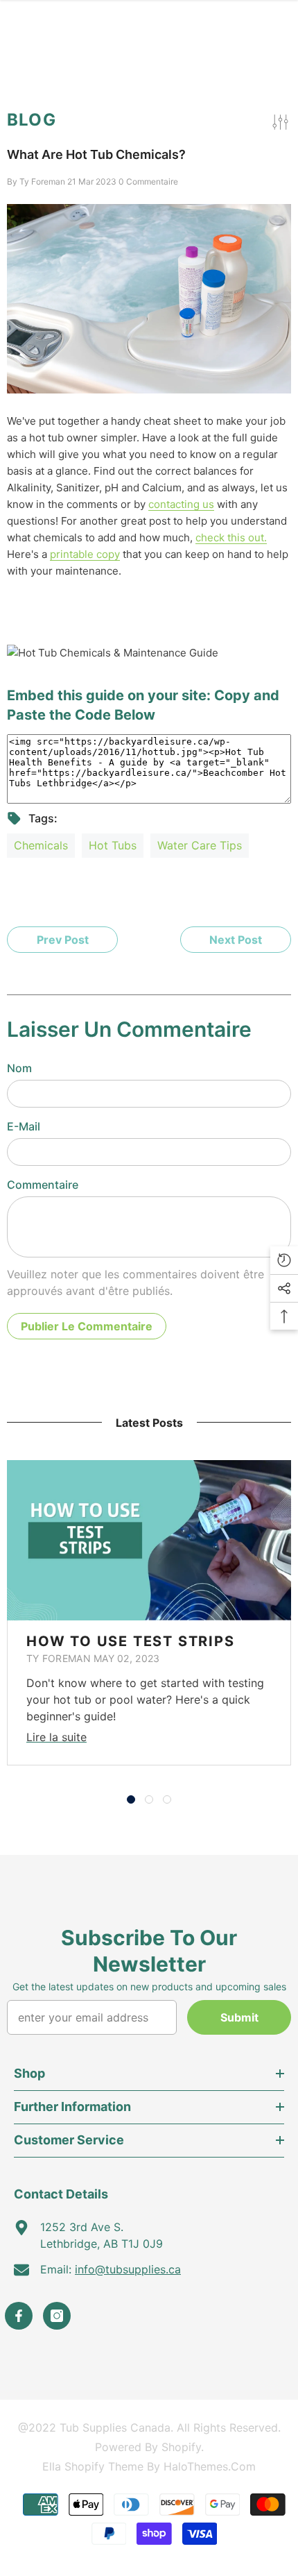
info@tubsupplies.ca (128, 2269)
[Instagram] (57, 2316)
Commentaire (43, 1185)
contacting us (181, 504)
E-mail (24, 1126)
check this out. (231, 537)
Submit (239, 2017)
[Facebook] (19, 2316)
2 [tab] (149, 1799)
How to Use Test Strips (131, 1641)
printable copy (85, 554)
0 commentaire (148, 181)
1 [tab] (131, 1799)
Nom (19, 1068)
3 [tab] (167, 1799)
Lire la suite (56, 1737)
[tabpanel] (149, 1613)
